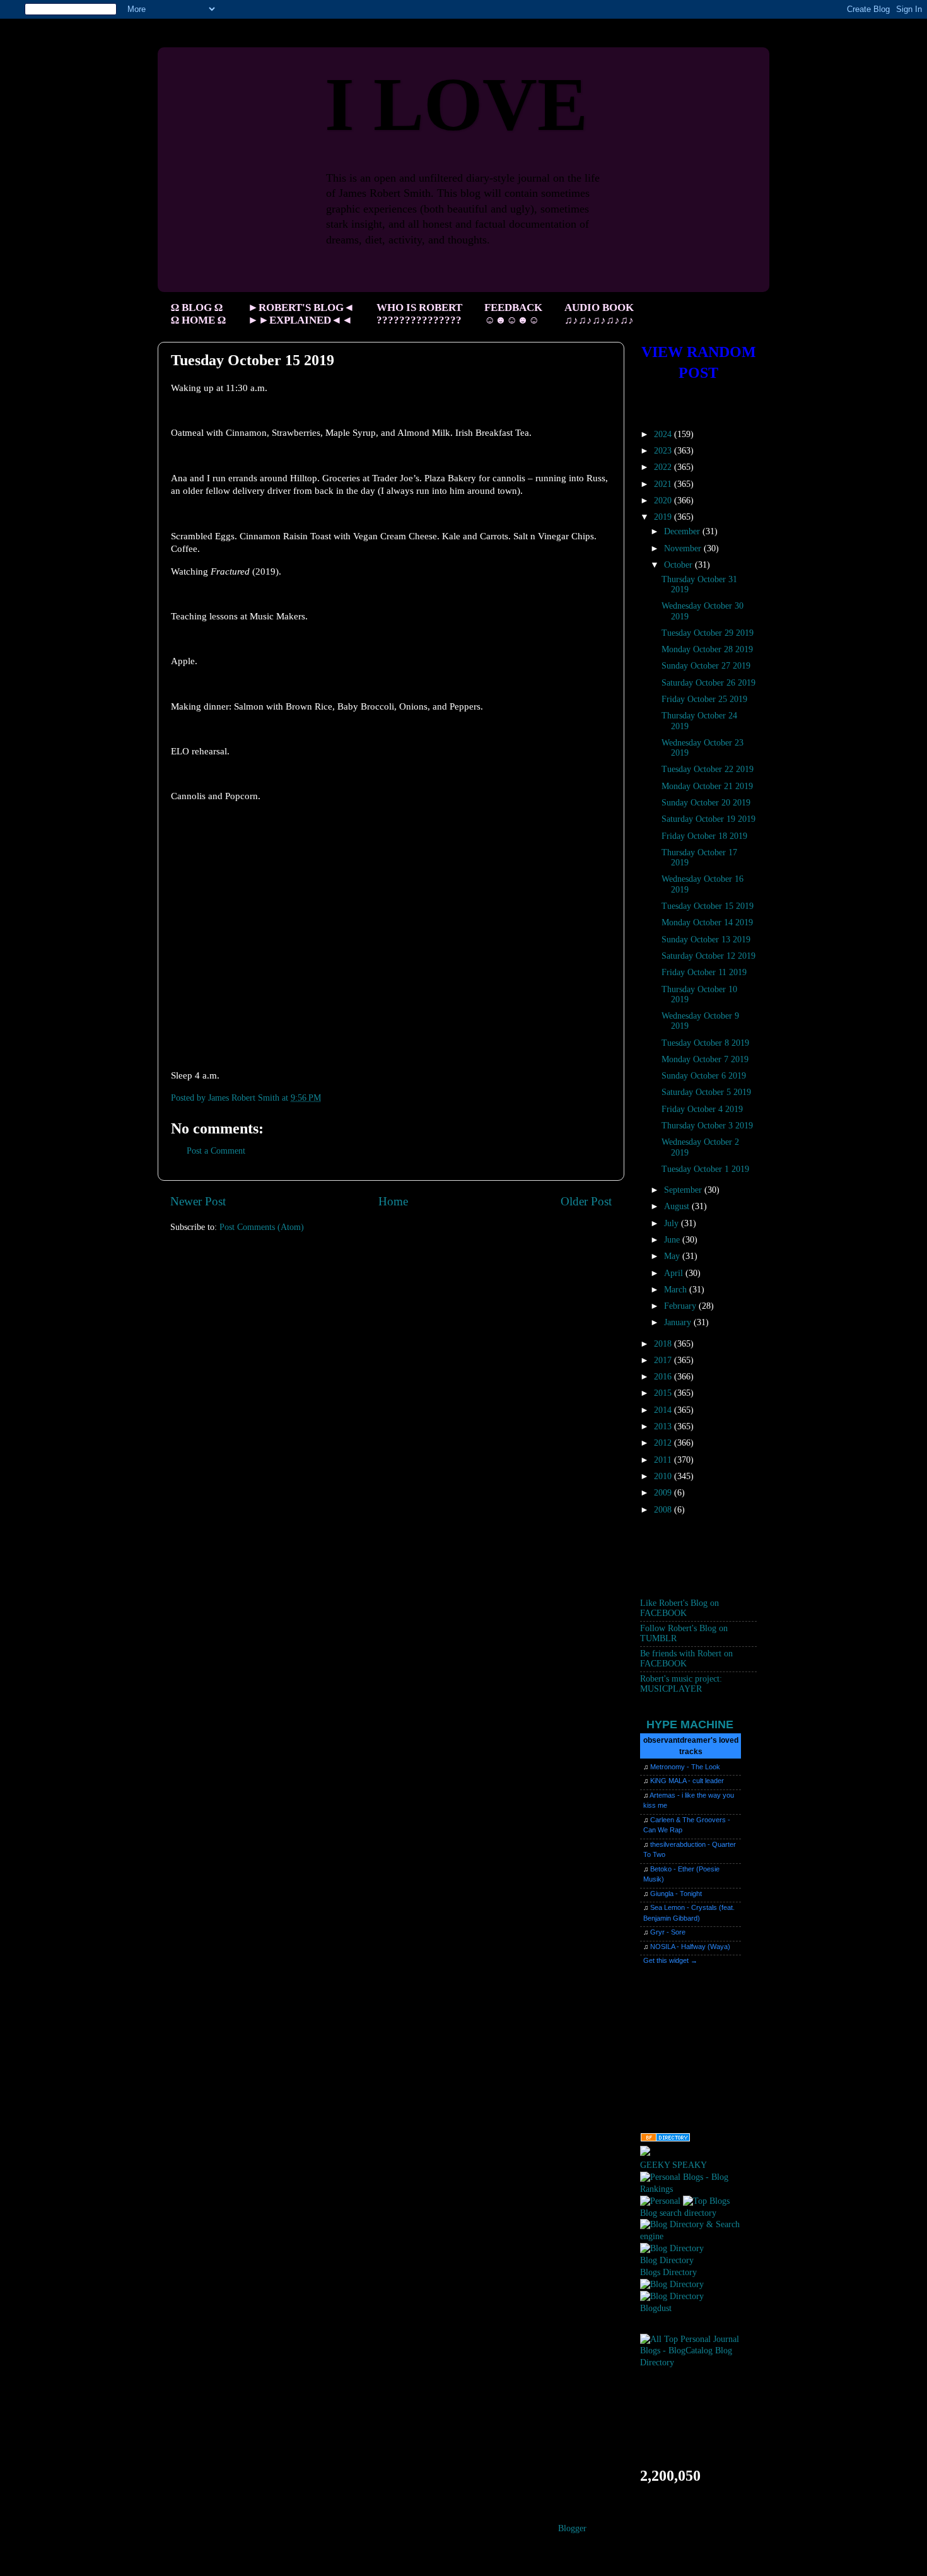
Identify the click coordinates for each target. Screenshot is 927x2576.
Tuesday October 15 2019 (708, 906)
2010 (664, 1476)
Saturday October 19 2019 (708, 819)
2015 (664, 1393)
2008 (664, 1510)
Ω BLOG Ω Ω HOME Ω (198, 314)
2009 (664, 1493)
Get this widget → (670, 1960)
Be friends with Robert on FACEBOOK (686, 1659)
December (683, 531)
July (673, 1223)
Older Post (586, 1201)
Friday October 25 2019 (704, 699)
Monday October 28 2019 (707, 649)
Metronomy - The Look (685, 1767)
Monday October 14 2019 (707, 922)
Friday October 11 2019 (704, 972)
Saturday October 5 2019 (706, 1092)
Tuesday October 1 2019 (705, 1169)
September (684, 1190)
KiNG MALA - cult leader (687, 1781)
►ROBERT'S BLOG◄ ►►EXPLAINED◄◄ (301, 314)
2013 (664, 1426)
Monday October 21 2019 (707, 786)
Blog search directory (678, 2213)
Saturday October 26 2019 (708, 683)
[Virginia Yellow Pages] (665, 2139)
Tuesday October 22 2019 (708, 769)
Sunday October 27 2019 (706, 666)
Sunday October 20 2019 (706, 803)
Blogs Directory (668, 2272)
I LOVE (456, 104)
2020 (664, 501)
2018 (664, 1344)
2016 (664, 1377)
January (679, 1322)
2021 (664, 484)
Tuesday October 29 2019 (708, 633)
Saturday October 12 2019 (708, 956)
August (678, 1206)
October (679, 565)
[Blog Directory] (672, 2248)
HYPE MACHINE (690, 1724)
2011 (664, 1460)
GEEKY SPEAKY (673, 2165)
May (673, 1256)
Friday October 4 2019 (702, 1109)
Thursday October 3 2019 (707, 1126)
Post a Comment (216, 1151)
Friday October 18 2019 (704, 836)
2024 (664, 434)
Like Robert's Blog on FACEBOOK (679, 1608)
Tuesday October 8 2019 (705, 1043)
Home (393, 1201)
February (681, 1306)
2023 (664, 451)
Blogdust (656, 2308)
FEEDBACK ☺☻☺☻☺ (513, 314)
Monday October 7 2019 (705, 1059)
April (675, 1273)
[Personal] (660, 2201)
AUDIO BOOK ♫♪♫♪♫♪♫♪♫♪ (599, 314)
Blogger (572, 2528)
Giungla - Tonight (676, 1894)
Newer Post (198, 1201)
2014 (664, 1410)
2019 (664, 517)
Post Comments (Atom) (262, 1227)
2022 (664, 467)
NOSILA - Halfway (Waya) (690, 1947)
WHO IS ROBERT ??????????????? (419, 314)
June (673, 1240)
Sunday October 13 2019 (706, 940)
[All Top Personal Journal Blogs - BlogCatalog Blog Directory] (698, 2362)
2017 (664, 1360)
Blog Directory (667, 2260)
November (684, 548)
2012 (664, 1443)
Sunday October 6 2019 (704, 1076)
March (677, 1290)
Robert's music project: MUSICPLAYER (681, 1684)
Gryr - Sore (668, 1932)
